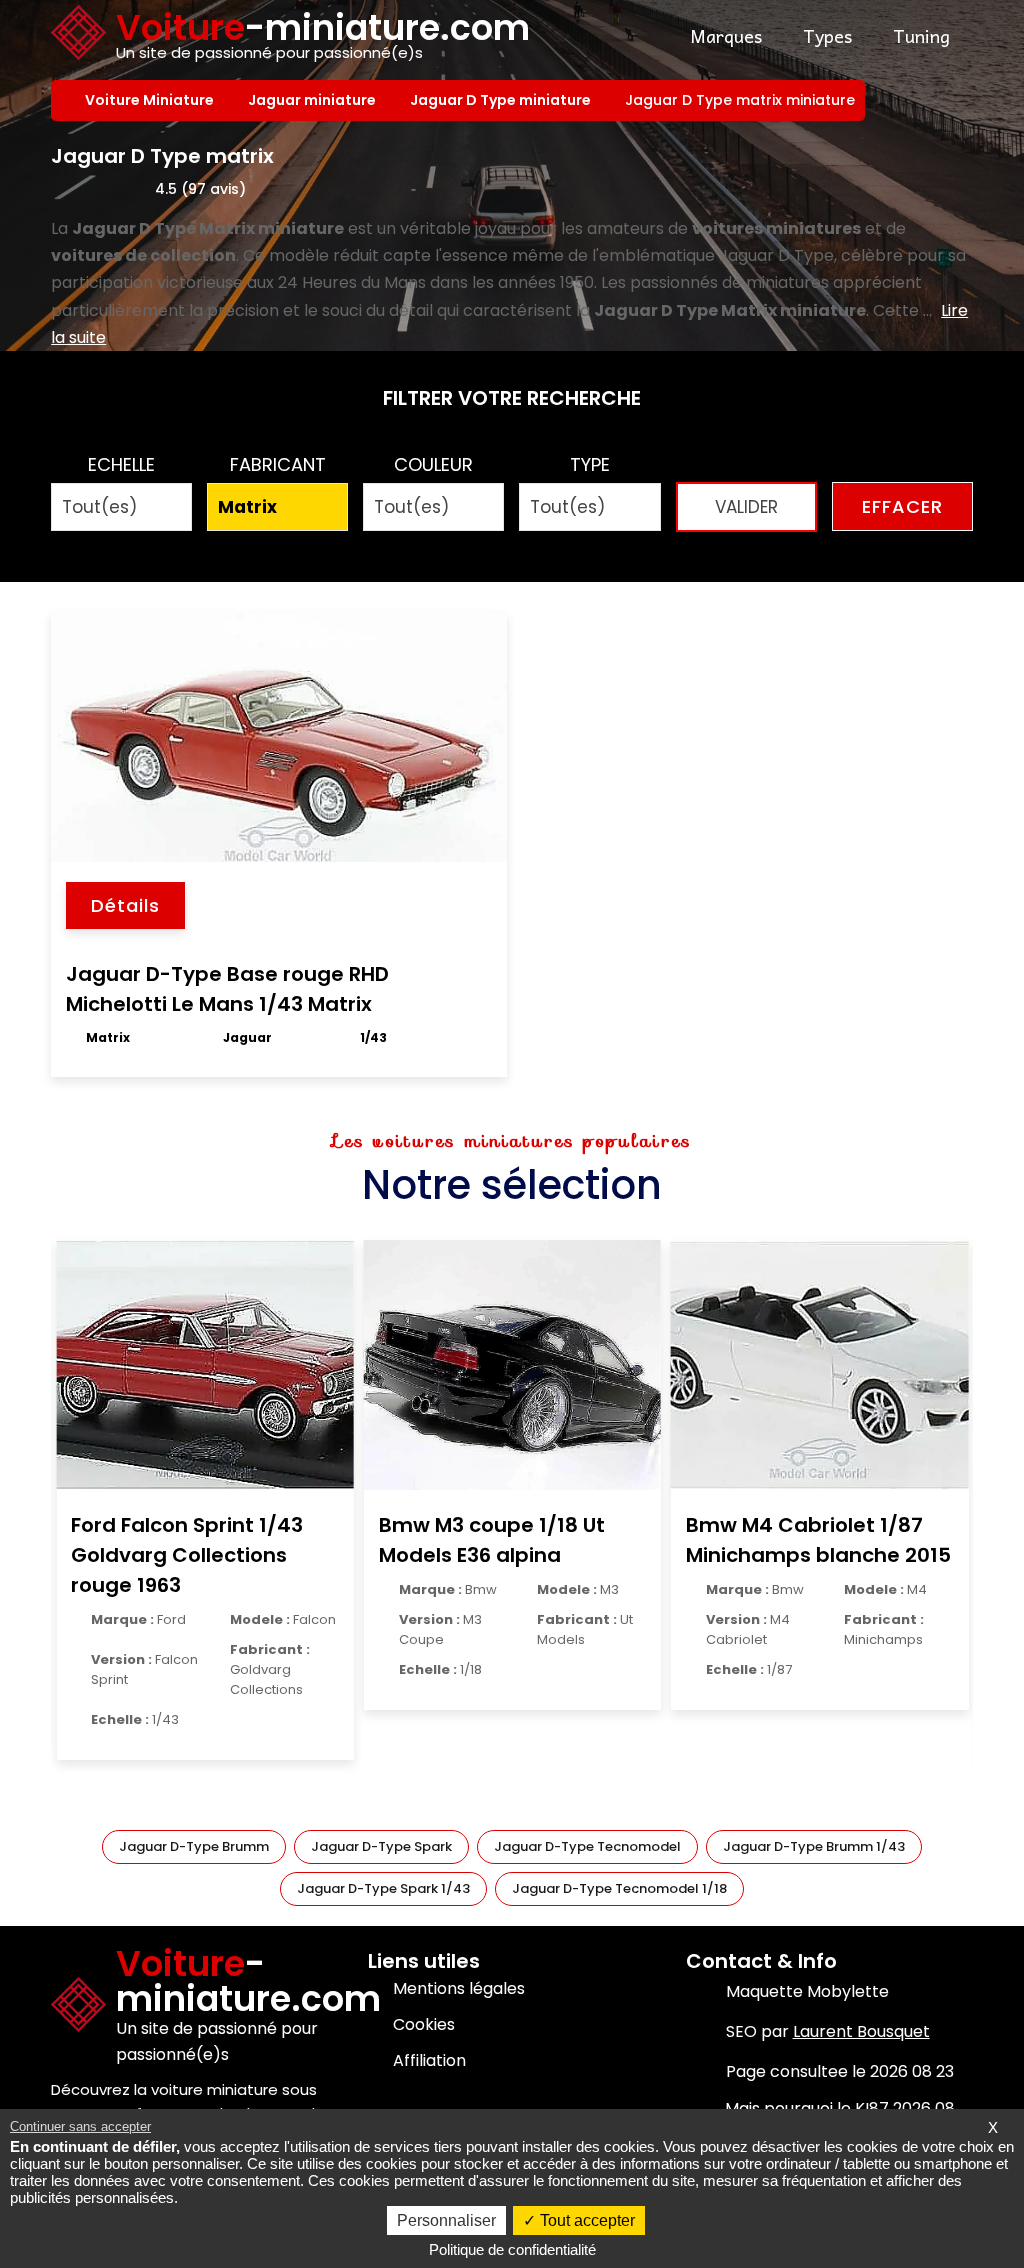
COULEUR (433, 464)
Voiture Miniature (151, 100)
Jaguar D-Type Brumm (194, 1846)
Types (827, 35)
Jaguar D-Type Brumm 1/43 (814, 1846)
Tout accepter (585, 2220)
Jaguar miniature (314, 100)
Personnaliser (446, 2220)
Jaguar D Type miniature (502, 100)
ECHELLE (121, 464)
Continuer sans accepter (80, 2126)
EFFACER (902, 506)
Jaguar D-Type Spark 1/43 (383, 1888)
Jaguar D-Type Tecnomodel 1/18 (619, 1888)
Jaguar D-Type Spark (381, 1846)
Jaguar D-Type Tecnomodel (587, 1846)
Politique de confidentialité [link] (512, 2249)
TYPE (590, 464)
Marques (726, 35)
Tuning (921, 35)
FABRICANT (278, 464)
